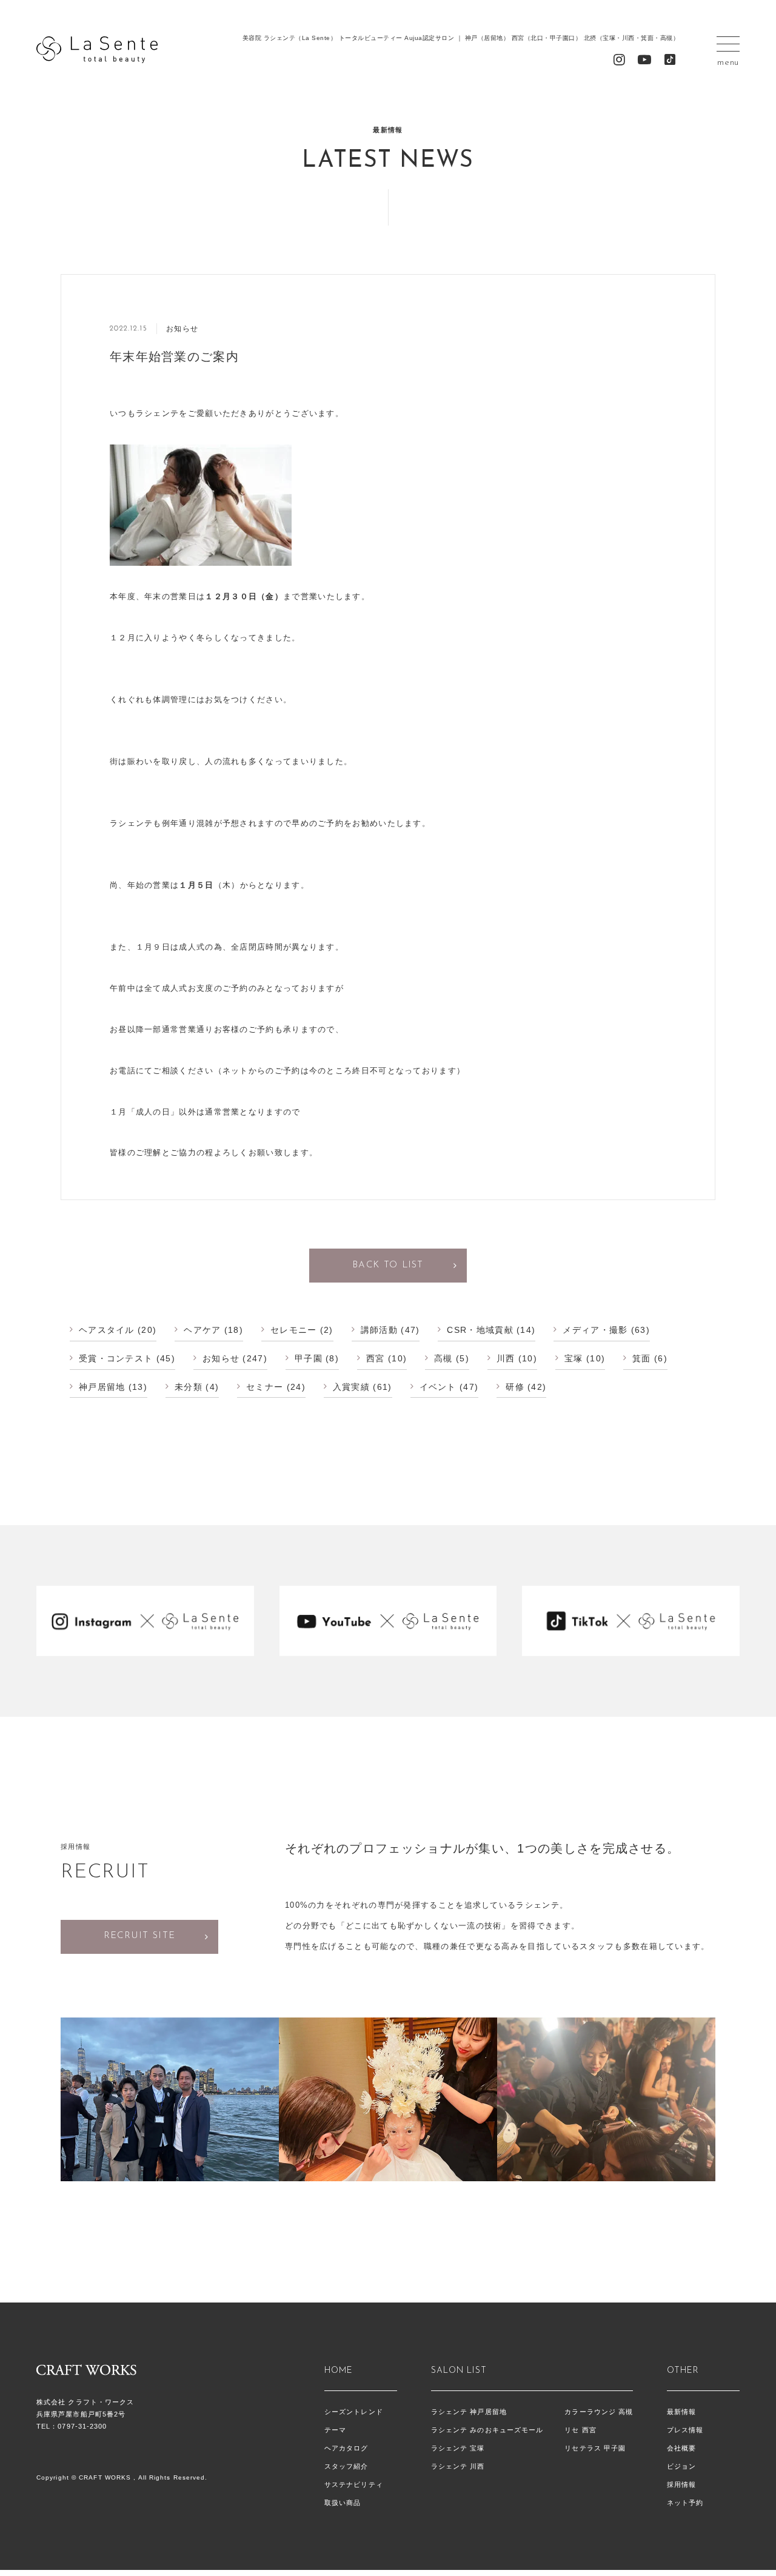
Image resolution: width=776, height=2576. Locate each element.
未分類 (189, 1387)
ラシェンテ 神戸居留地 (469, 2412)
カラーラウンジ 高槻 (599, 2412)
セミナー (265, 1387)
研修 (515, 1387)
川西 (506, 1358)
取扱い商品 (343, 2503)
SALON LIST (459, 2371)
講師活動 (379, 1330)
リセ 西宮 (580, 2430)
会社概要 (681, 2448)
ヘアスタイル (107, 1330)
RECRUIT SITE (140, 1936)
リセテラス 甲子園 (595, 2448)
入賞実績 (351, 1387)
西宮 (376, 1358)
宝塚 (574, 1358)
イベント (438, 1387)
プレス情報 (685, 2430)
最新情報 (681, 2412)
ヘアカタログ (346, 2448)
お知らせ (221, 1358)
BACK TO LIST (388, 1265)
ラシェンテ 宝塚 (458, 2448)
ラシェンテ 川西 (458, 2466)
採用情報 (681, 2484)
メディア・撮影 (595, 1330)
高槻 (443, 1358)
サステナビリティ (354, 2484)
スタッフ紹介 (346, 2466)
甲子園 (309, 1358)
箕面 (642, 1358)
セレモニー (294, 1330)
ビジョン (681, 2466)
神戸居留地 (102, 1387)
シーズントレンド (354, 2412)
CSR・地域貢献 (480, 1330)
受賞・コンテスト (116, 1358)
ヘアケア (202, 1330)
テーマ (335, 2430)
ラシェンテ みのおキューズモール (487, 2430)
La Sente (97, 50)
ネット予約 (685, 2503)
